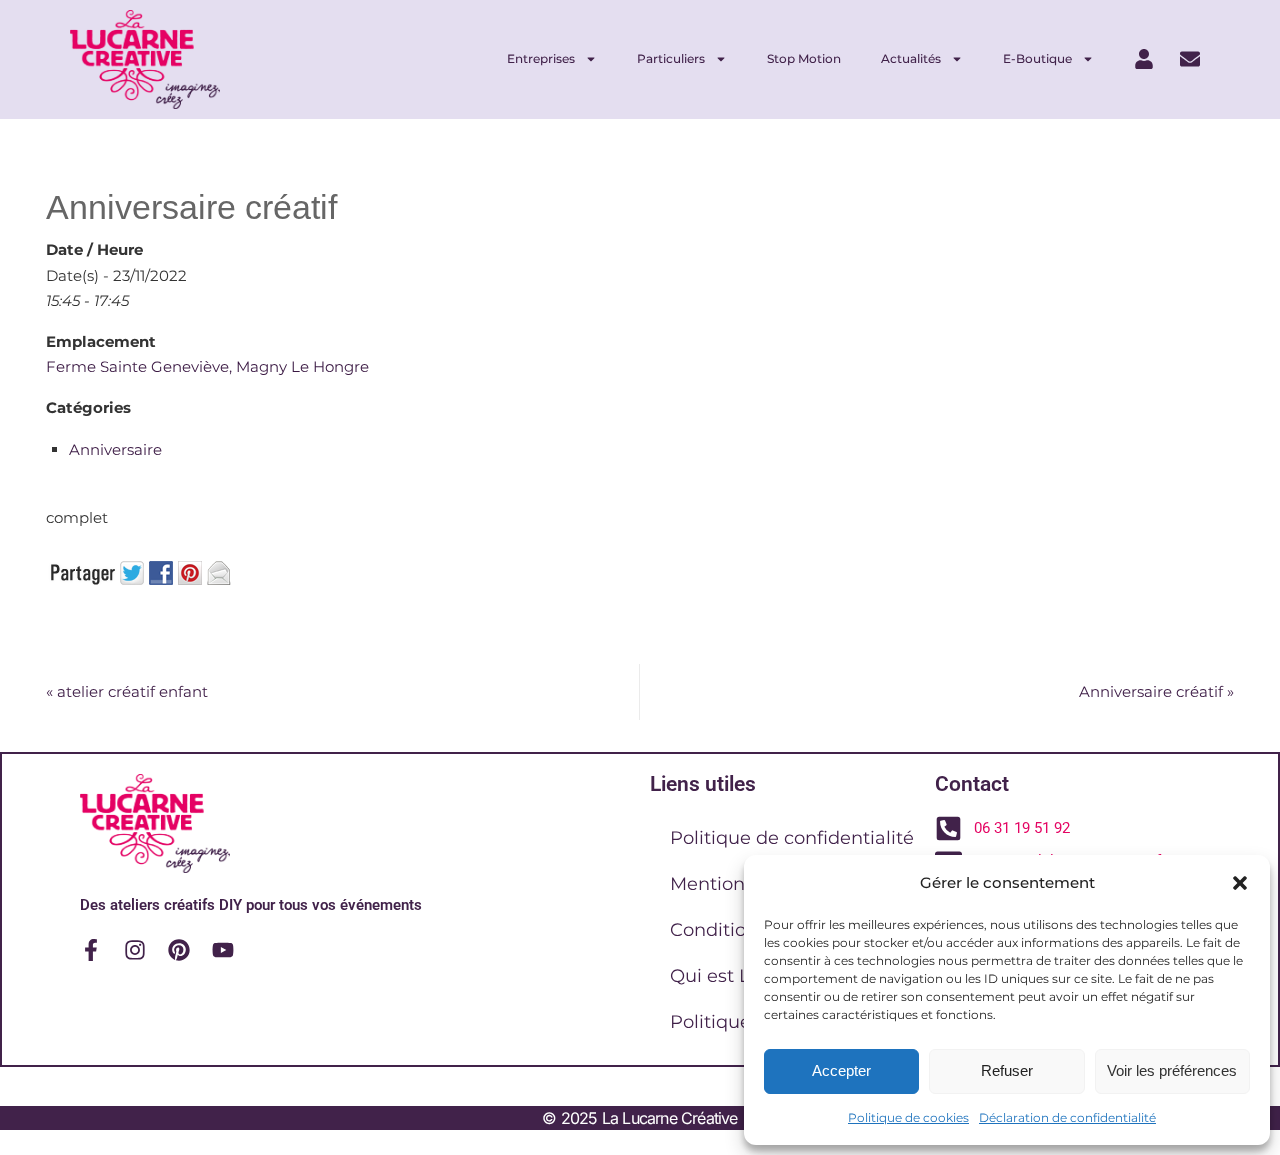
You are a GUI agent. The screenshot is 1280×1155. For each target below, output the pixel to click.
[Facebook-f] (91, 950)
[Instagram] (135, 950)
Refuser (1007, 1070)
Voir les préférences (1172, 1070)
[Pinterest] (179, 950)
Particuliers (671, 58)
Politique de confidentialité (792, 838)
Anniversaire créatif (1156, 691)
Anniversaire (115, 449)
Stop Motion (804, 58)
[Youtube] (223, 950)
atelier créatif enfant (127, 691)
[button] (1240, 883)
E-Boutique (1037, 58)
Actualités (911, 58)
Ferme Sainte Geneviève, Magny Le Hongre (207, 366)
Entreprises (541, 58)
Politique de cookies (908, 1117)
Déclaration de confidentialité (1067, 1117)
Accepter (841, 1070)
